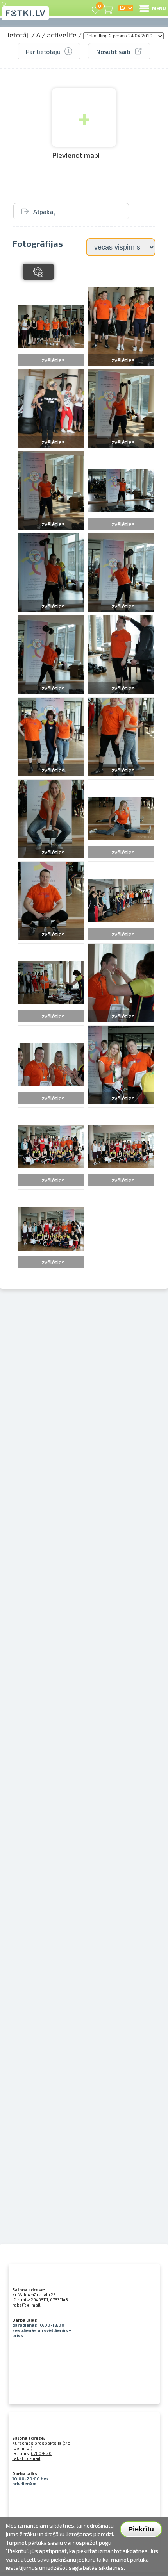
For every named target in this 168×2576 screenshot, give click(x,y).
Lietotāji (17, 35)
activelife (62, 35)
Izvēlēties (53, 360)
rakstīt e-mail (26, 2305)
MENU (159, 8)
